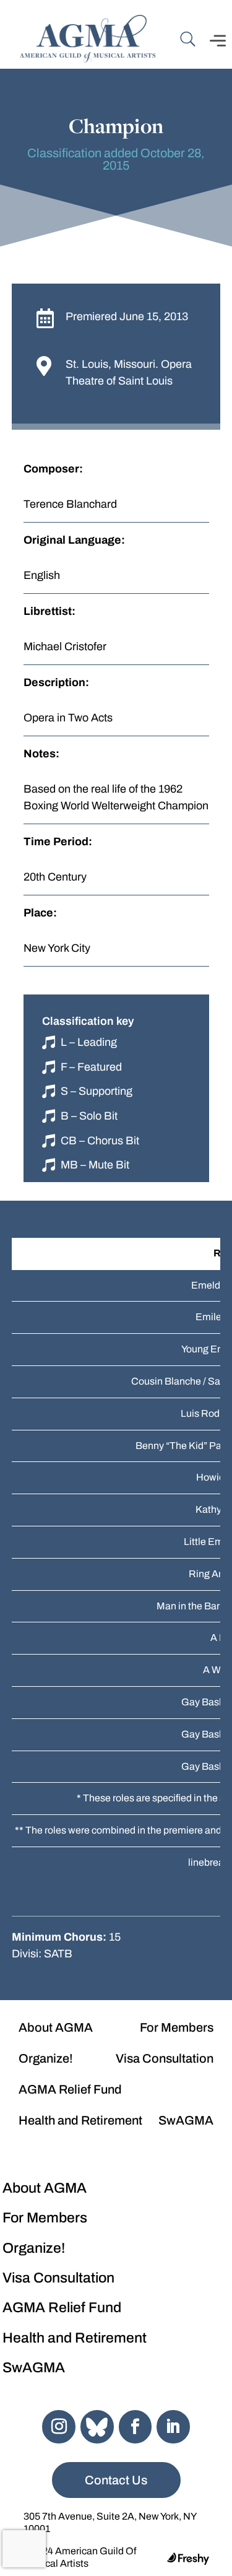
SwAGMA (186, 2120)
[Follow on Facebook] (135, 2427)
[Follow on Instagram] (59, 2427)
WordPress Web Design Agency (188, 2559)
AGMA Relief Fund (70, 2089)
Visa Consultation (165, 2058)
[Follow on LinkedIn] (173, 2427)
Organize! (46, 2058)
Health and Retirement (80, 2120)
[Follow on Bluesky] (97, 2427)
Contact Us (116, 2480)
